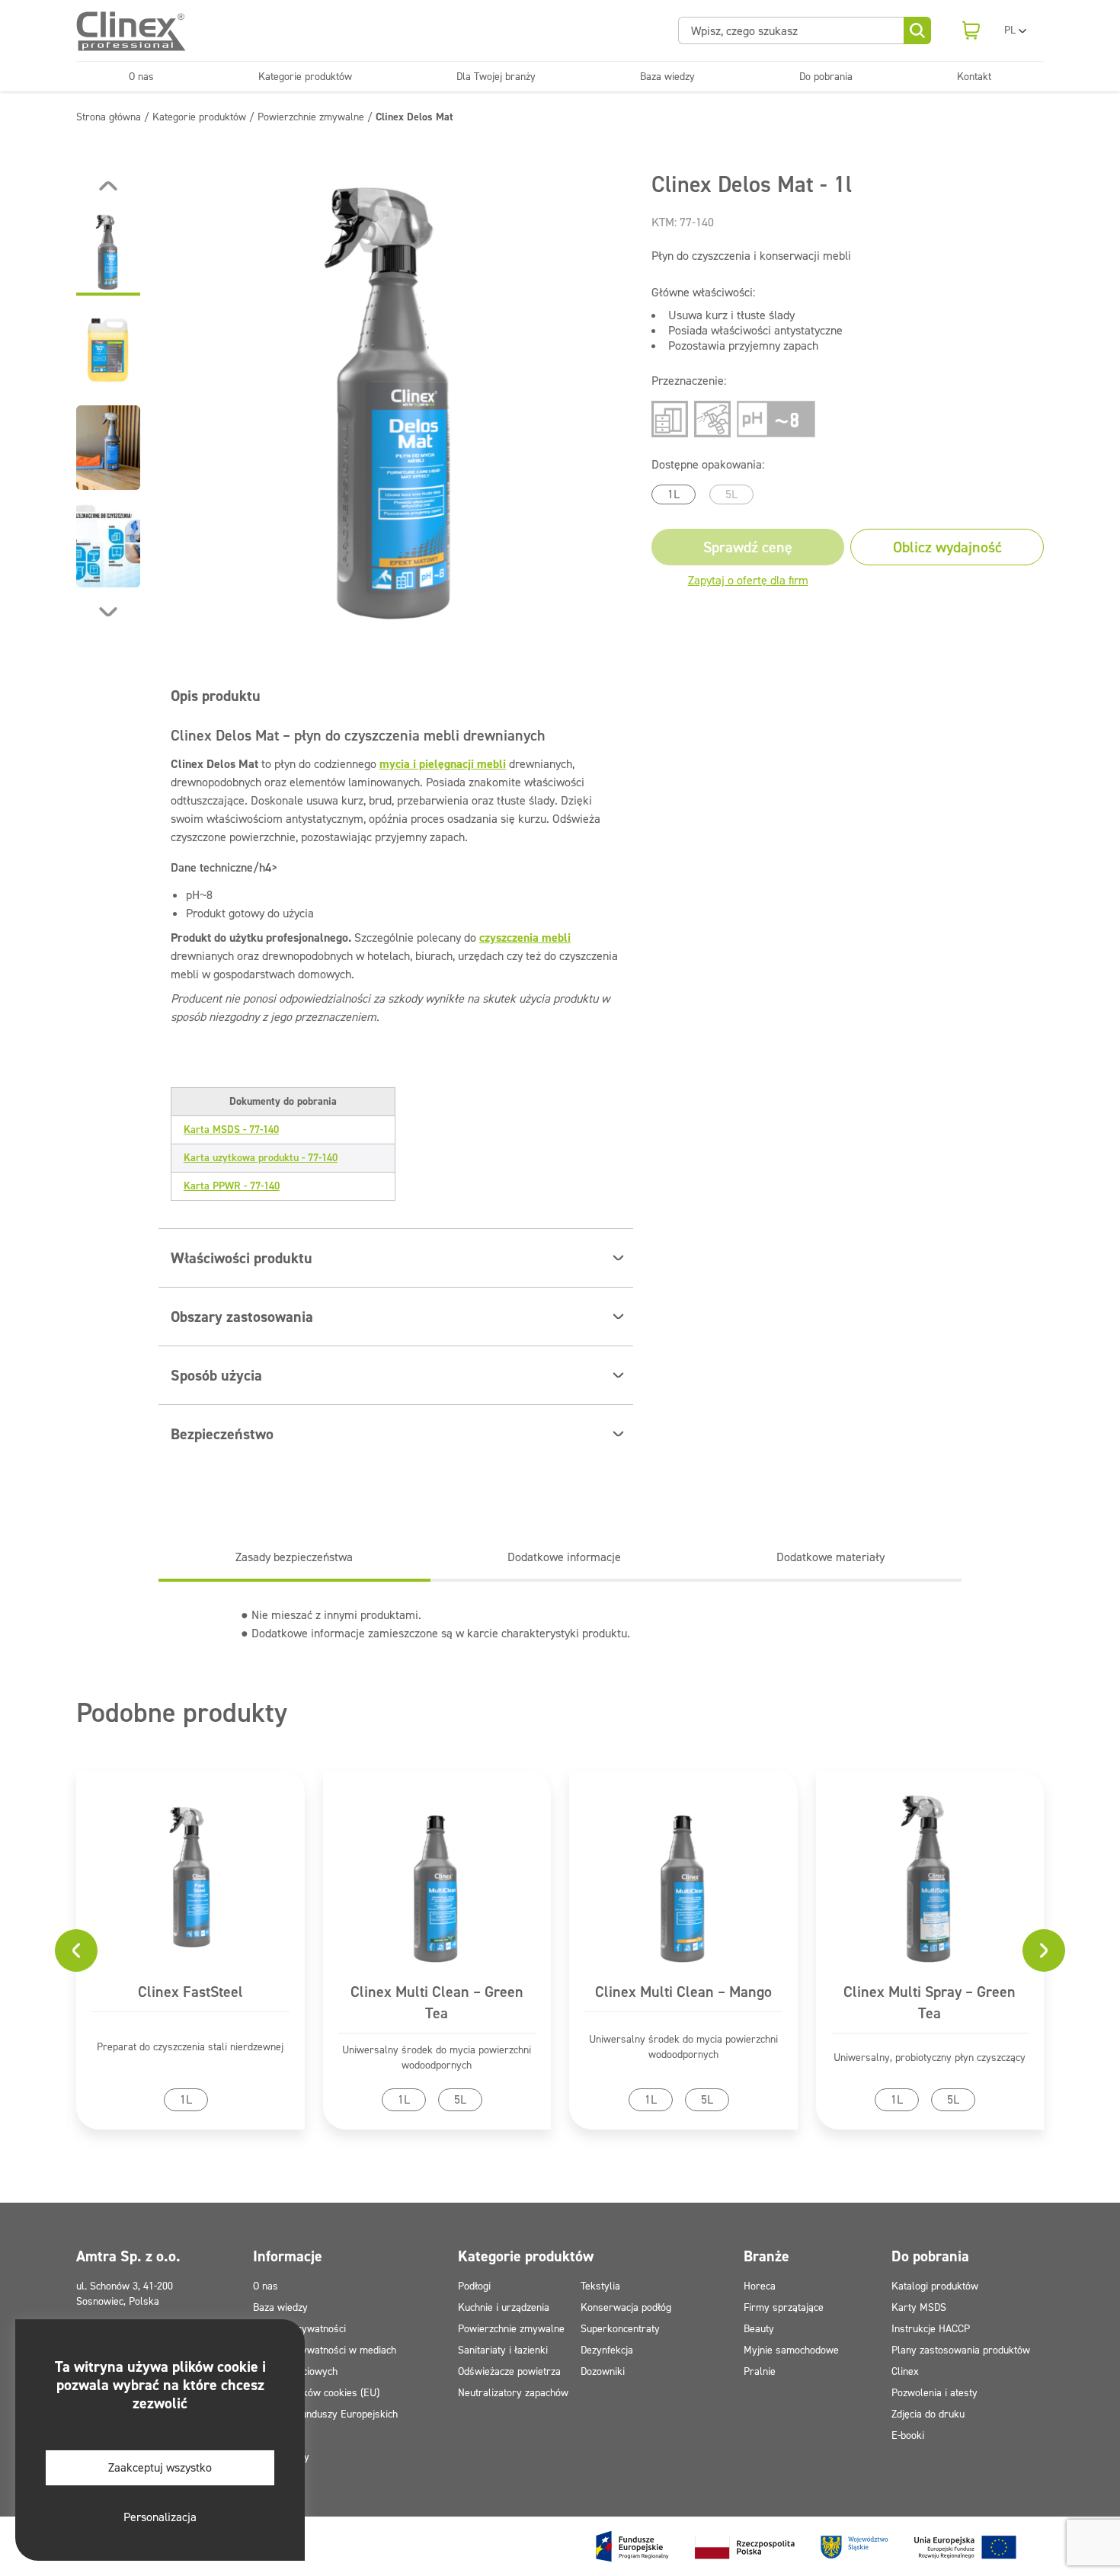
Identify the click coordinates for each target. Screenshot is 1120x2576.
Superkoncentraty (620, 2329)
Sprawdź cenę (748, 547)
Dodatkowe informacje (564, 1557)
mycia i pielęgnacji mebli (443, 764)
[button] (108, 253)
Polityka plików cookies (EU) (316, 2393)
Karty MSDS (919, 2307)
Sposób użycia (216, 1375)
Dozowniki (603, 2371)
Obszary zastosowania (242, 1317)
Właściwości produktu (242, 1258)
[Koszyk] (971, 30)
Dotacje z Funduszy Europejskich (325, 2414)
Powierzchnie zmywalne (511, 2329)
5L (731, 494)
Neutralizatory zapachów (513, 2393)
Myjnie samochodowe (791, 2350)
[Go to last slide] (76, 1950)
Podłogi (474, 2286)
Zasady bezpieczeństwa (294, 1557)
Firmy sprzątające (784, 2307)
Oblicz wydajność (947, 547)
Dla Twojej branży (496, 77)
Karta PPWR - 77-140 (232, 1186)
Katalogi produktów (935, 2286)
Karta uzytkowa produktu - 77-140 (261, 1158)
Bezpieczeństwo (222, 1434)
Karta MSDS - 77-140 (231, 1130)
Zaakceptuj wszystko (160, 2467)
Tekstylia (600, 2286)
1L (674, 494)
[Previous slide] (108, 186)
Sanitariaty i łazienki (503, 2350)
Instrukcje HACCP (931, 2329)
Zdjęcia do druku (928, 2414)
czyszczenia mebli (525, 938)
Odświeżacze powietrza (509, 2371)
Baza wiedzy (667, 77)
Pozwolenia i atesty (934, 2393)
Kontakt (974, 77)
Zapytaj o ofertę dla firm (748, 580)
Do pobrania (826, 77)
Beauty (759, 2329)
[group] (396, 399)
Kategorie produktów (305, 77)
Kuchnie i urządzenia (504, 2307)
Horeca (760, 2286)
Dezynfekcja (607, 2350)
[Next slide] (108, 612)
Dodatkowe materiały (830, 1557)
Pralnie (760, 2371)
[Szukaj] (917, 30)
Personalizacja (160, 2517)
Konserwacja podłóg (626, 2307)
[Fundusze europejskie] (806, 2546)
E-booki (908, 2435)
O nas (141, 77)
